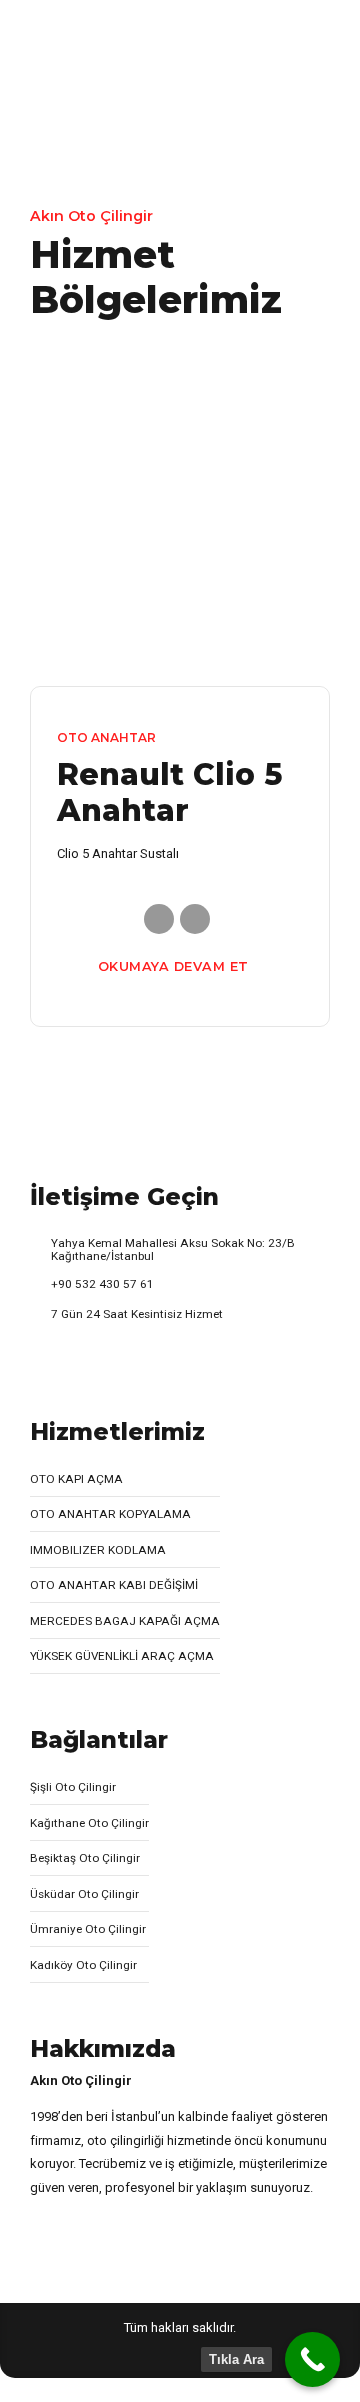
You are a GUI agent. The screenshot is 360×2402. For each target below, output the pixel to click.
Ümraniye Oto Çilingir (88, 1929)
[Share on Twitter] (195, 919)
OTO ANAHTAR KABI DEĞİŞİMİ (114, 1585)
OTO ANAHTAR (106, 737)
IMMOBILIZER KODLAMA (98, 1550)
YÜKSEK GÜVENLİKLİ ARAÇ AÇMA (122, 1656)
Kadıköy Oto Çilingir (83, 1965)
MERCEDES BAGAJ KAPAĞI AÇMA (125, 1621)
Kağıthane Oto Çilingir (89, 1823)
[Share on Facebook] (159, 919)
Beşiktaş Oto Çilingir (85, 1858)
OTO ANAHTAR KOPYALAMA (110, 1514)
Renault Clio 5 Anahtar (169, 792)
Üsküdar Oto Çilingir (84, 1894)
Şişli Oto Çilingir (73, 1787)
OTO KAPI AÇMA (76, 1479)
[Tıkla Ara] (312, 2359)
